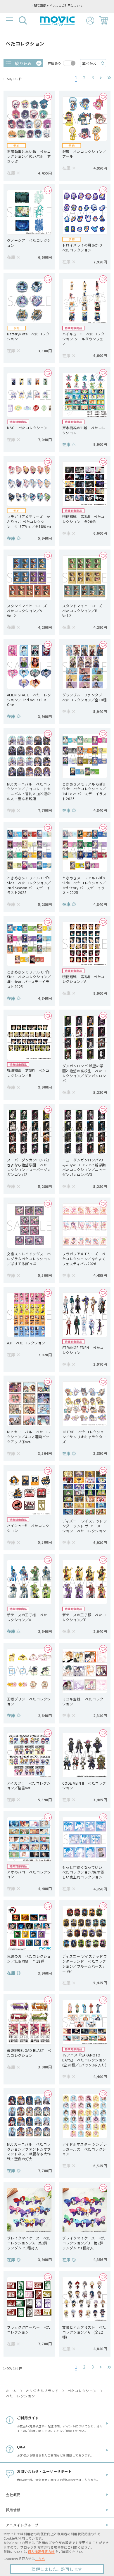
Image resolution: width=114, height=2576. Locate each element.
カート (103, 20)
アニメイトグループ (22, 2525)
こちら (40, 2559)
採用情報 (13, 2510)
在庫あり (55, 63)
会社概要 (13, 2495)
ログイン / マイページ (90, 21)
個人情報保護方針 (41, 2552)
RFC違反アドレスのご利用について (58, 6)
